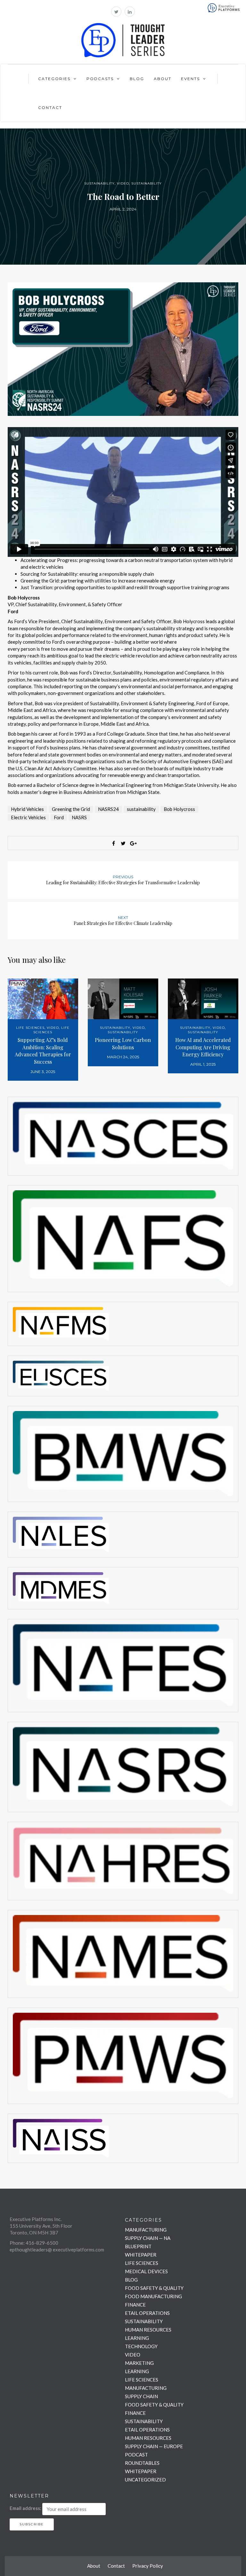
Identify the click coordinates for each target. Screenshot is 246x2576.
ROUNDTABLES (142, 2463)
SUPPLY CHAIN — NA (148, 2238)
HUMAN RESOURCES (148, 2330)
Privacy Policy (148, 2566)
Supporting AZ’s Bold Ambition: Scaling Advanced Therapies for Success (43, 1051)
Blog (137, 79)
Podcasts (100, 79)
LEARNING (137, 2338)
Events (190, 79)
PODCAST (136, 2455)
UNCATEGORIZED (145, 2480)
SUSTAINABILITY (99, 183)
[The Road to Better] (123, 348)
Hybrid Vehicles (27, 809)
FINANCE (135, 2305)
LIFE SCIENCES (30, 1028)
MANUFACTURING (146, 2230)
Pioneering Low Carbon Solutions (123, 1044)
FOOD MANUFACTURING (153, 2296)
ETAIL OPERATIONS (147, 2313)
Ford (59, 817)
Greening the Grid (71, 809)
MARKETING (139, 2363)
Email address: (25, 2508)
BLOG (131, 2280)
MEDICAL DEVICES (146, 2271)
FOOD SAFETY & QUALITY (154, 2288)
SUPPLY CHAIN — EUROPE (154, 2446)
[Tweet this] (123, 843)
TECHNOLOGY (141, 2346)
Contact (50, 107)
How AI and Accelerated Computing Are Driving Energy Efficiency (203, 1047)
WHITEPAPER (141, 2255)
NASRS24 (108, 809)
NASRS (79, 817)
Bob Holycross (179, 809)
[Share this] (113, 843)
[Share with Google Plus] (133, 843)
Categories (54, 79)
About (163, 79)
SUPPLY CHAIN (141, 2396)
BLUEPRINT (138, 2246)
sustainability (141, 809)
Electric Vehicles (28, 817)
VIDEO (123, 183)
